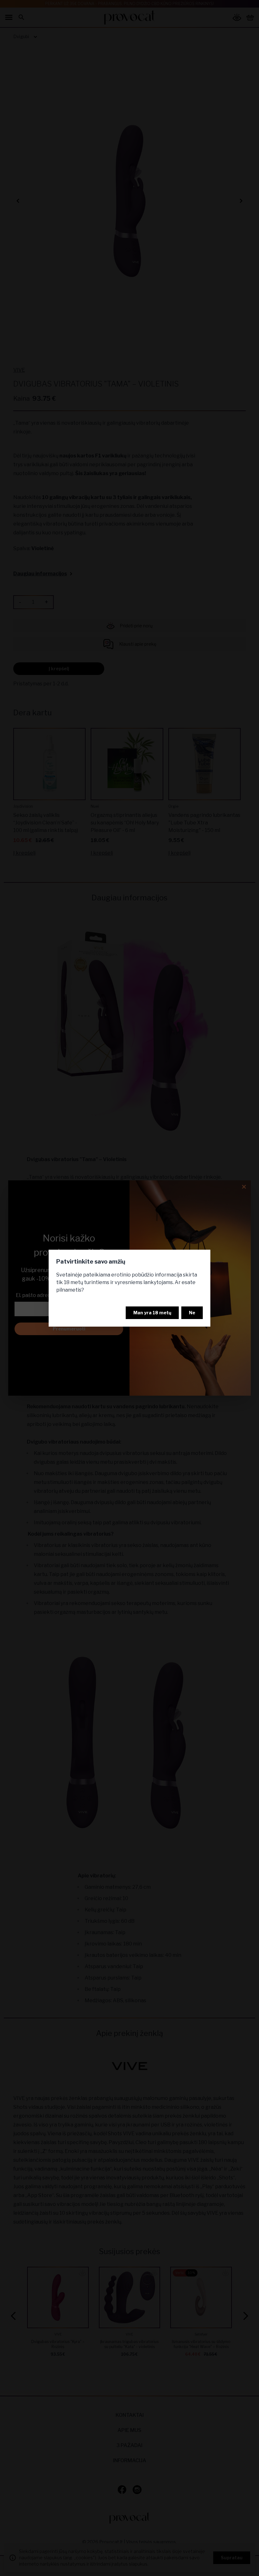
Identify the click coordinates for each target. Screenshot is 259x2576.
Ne (192, 1313)
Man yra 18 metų (152, 1313)
